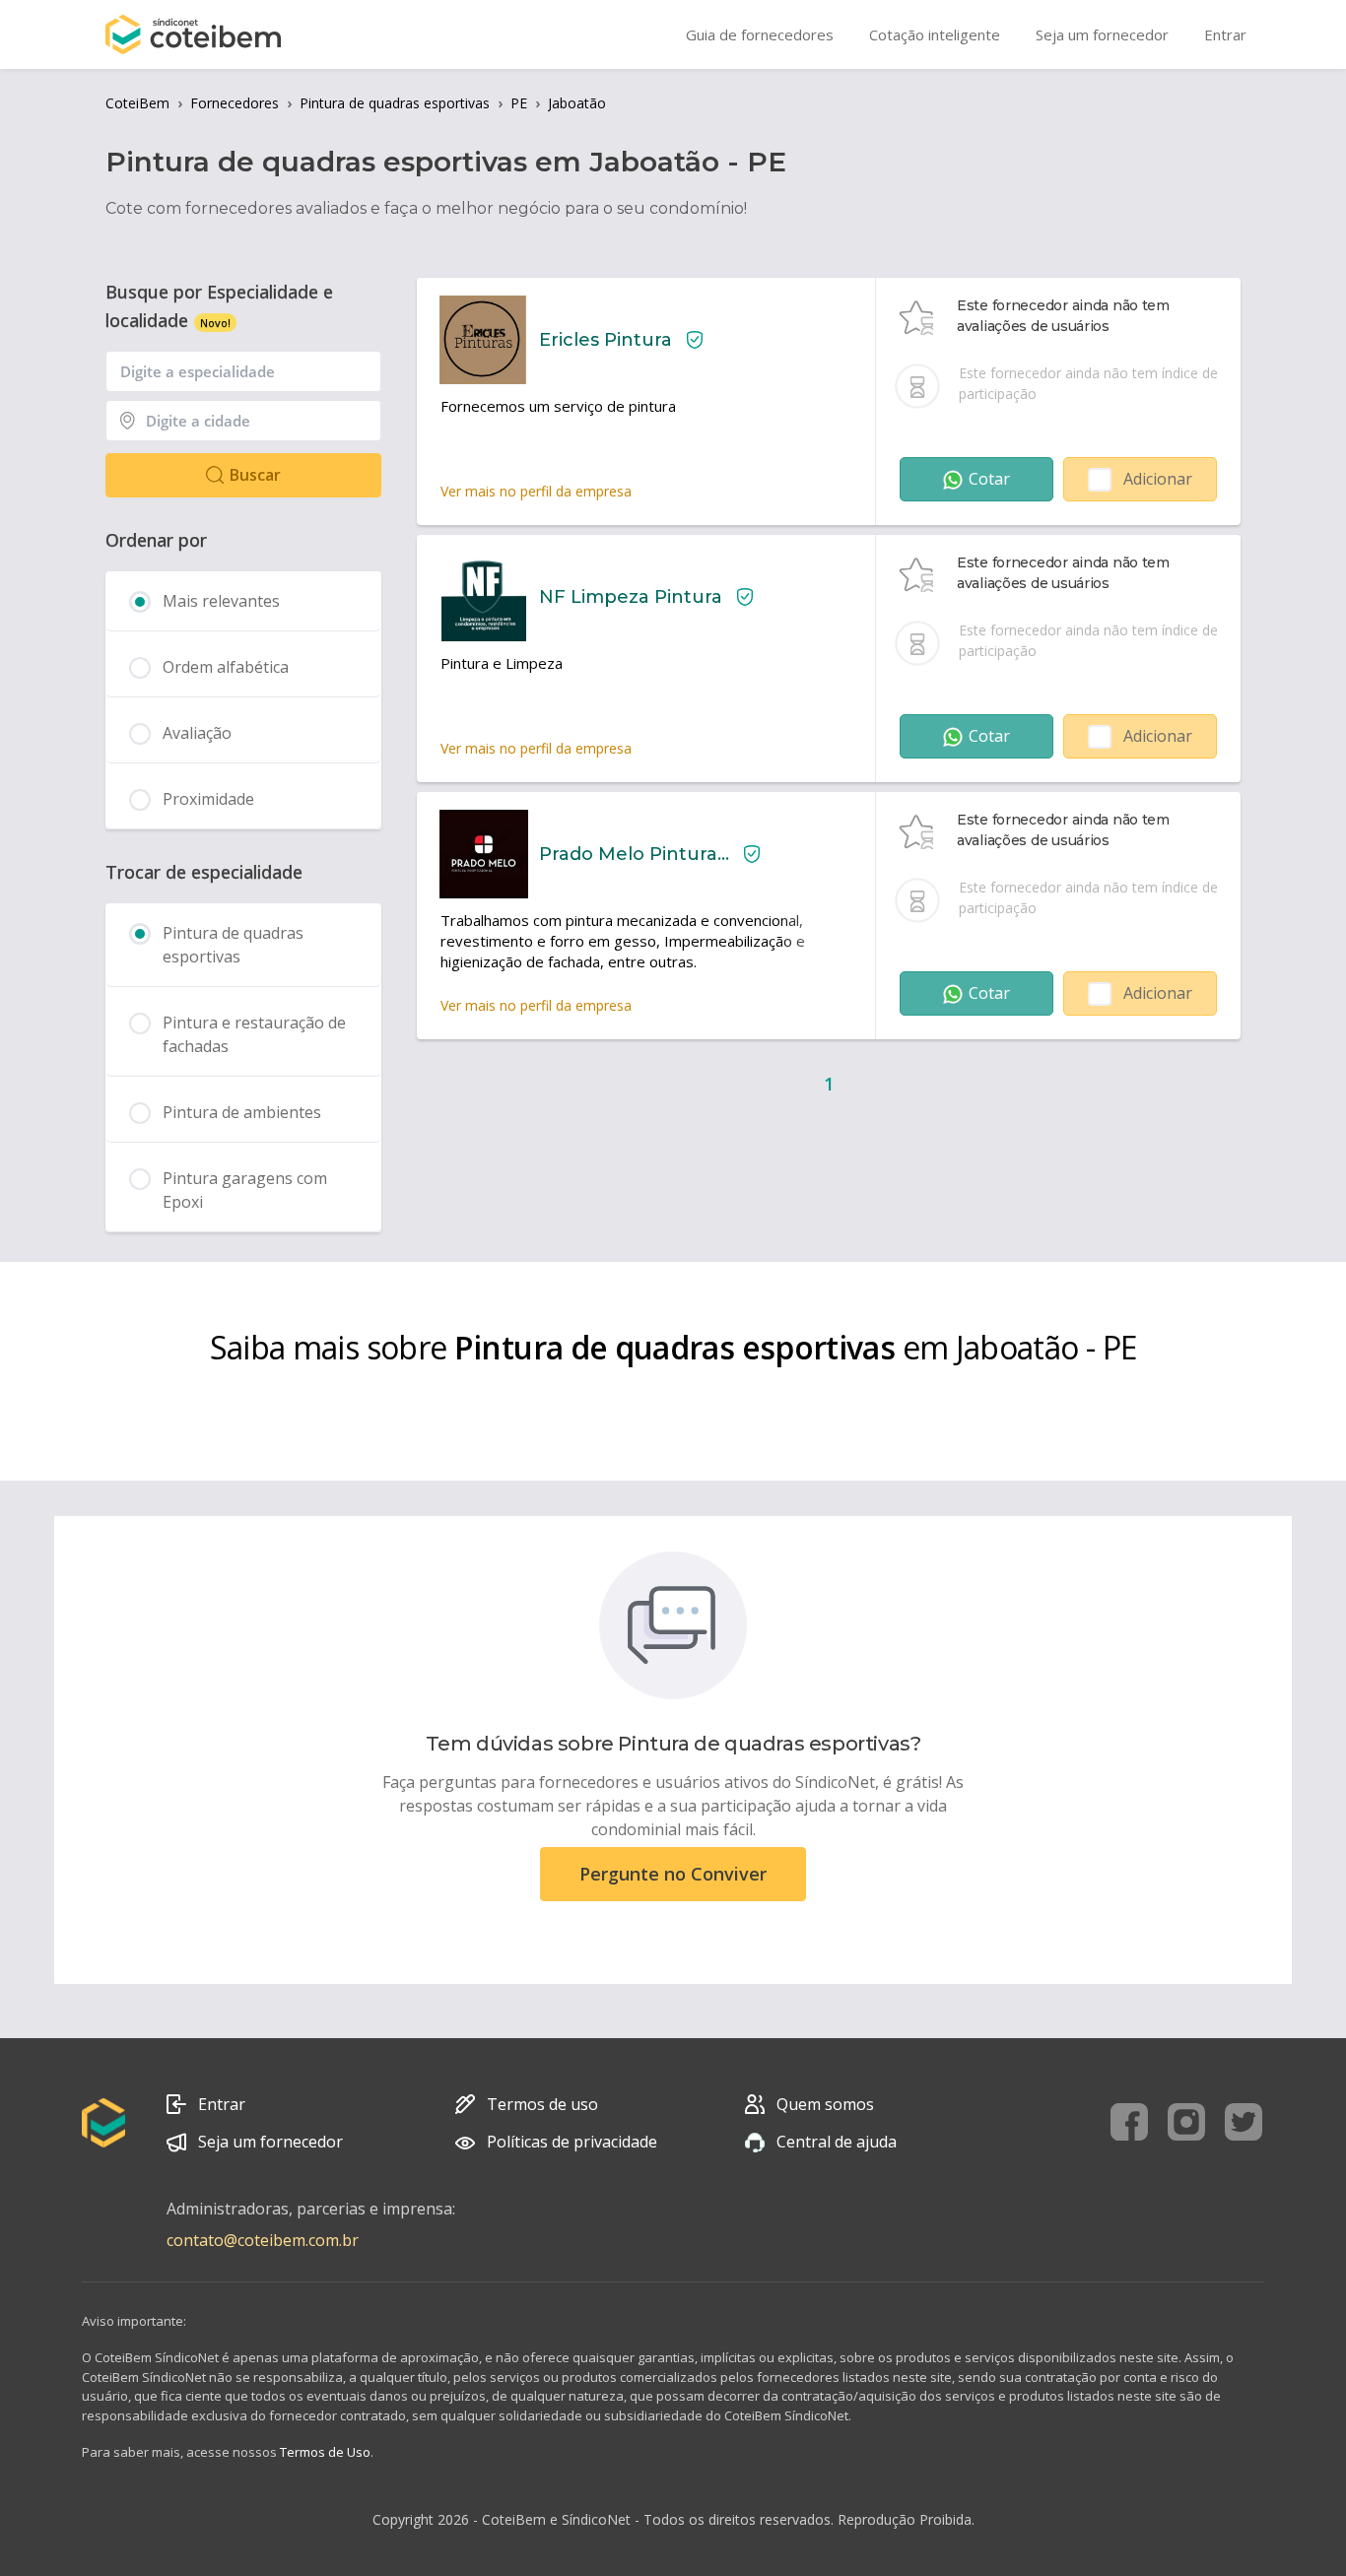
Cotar (989, 479)
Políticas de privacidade (572, 2142)
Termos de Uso (325, 2452)
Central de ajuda (837, 2142)
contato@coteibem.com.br (263, 2240)
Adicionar (1158, 479)
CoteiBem (137, 103)
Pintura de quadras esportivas (395, 103)
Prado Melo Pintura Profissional (634, 854)
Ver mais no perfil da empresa (536, 491)
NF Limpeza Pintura (631, 597)
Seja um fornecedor (270, 2142)
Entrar (222, 2104)
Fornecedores (235, 103)
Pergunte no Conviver (673, 1874)
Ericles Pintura (606, 340)
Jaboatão (577, 103)
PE (519, 103)
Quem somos (825, 2104)
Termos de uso (542, 2104)
